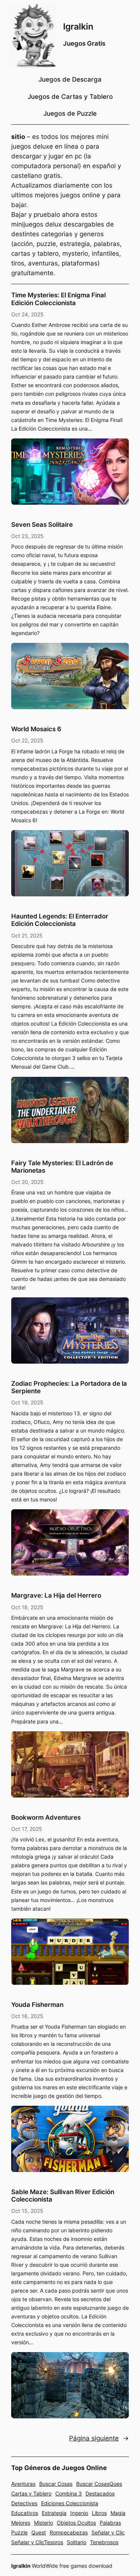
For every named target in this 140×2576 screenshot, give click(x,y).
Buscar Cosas (56, 2484)
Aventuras (23, 2484)
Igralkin (78, 26)
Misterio (43, 2523)
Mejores (21, 2523)
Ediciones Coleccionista (70, 2503)
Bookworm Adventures (46, 1817)
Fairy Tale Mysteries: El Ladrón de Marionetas (62, 1167)
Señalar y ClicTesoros (37, 2542)
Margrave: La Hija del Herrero (56, 1595)
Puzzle (19, 2532)
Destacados (100, 2493)
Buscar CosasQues (99, 2484)
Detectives (24, 2503)
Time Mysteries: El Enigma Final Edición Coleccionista (58, 299)
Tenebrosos (104, 2542)
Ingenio (79, 2513)
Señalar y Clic (108, 2532)
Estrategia (54, 2513)
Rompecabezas (69, 2532)
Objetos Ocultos (76, 2523)
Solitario (77, 2542)
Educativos (25, 2513)
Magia (118, 2513)
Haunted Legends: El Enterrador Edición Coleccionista (60, 920)
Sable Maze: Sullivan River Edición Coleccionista (63, 2196)
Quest (39, 2532)
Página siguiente (99, 2438)
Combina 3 (69, 2493)
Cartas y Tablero (31, 2493)
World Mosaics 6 (36, 729)
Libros (99, 2513)
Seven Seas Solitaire (42, 525)
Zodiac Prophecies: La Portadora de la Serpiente (69, 1387)
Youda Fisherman (37, 2005)
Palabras (110, 2523)
